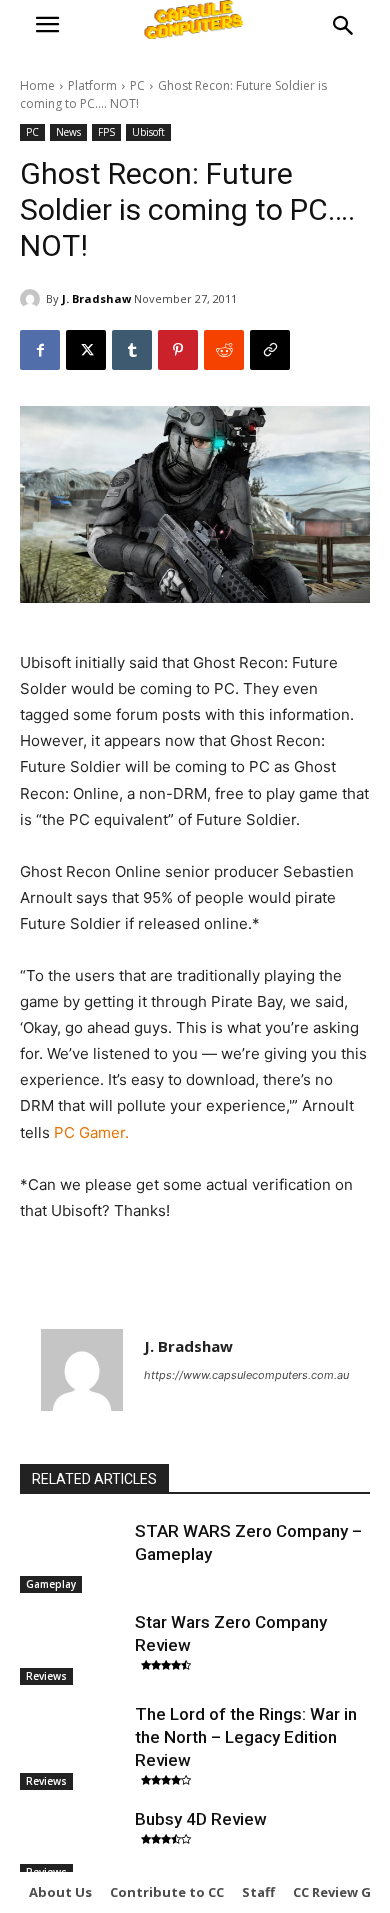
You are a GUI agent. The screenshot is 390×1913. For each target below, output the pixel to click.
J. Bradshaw (96, 298)
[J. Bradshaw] (33, 299)
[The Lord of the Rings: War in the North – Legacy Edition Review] (72, 1740)
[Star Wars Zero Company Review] (72, 1648)
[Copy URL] (270, 350)
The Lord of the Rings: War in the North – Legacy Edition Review (246, 1737)
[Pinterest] (178, 350)
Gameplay (51, 1584)
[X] (86, 350)
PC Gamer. (89, 1132)
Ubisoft (148, 132)
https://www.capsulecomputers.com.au (246, 1375)
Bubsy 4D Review (201, 1819)
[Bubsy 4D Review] (72, 1845)
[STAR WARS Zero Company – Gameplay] (72, 1557)
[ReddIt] (224, 350)
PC (137, 85)
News (68, 132)
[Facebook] (40, 350)
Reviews (46, 1676)
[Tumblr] (132, 350)
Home (37, 85)
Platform (92, 85)
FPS (106, 132)
